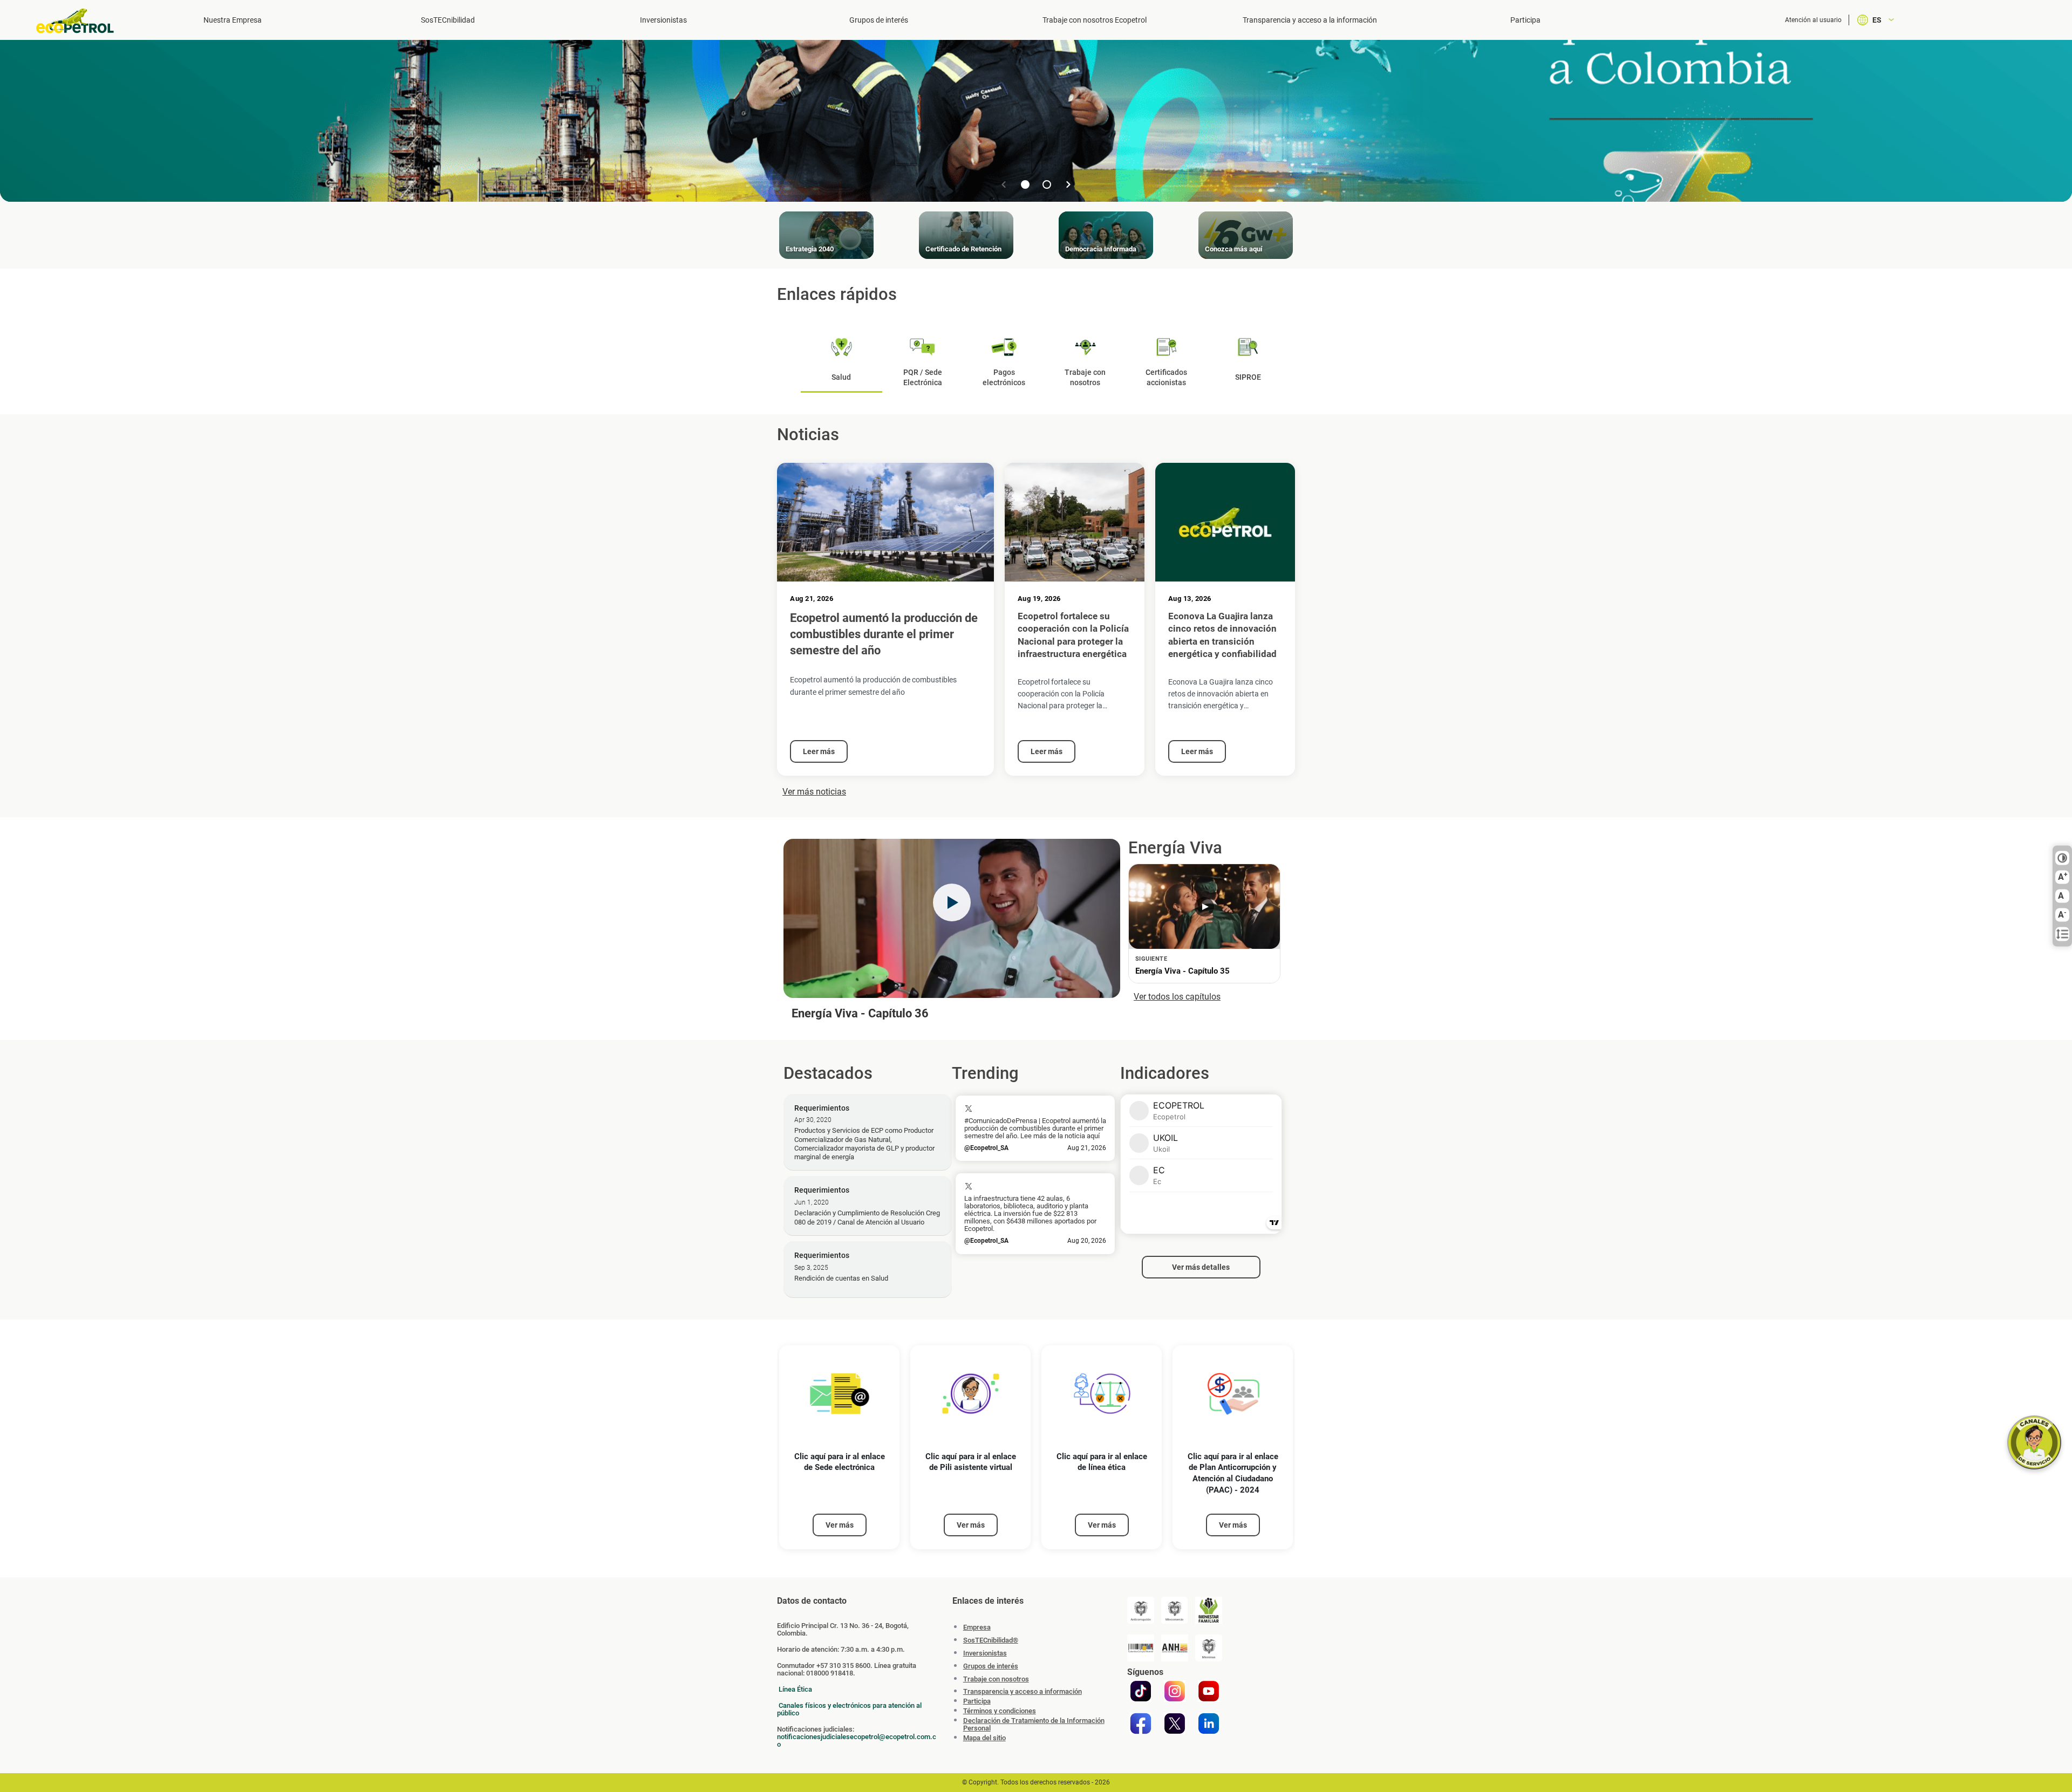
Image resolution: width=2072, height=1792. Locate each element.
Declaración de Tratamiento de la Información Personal (1034, 1725)
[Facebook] (1141, 1723)
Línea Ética (795, 1689)
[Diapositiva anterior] (1004, 184)
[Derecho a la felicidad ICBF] (1209, 1610)
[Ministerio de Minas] (1209, 1648)
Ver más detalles (1201, 1267)
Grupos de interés (879, 20)
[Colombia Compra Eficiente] (1141, 1648)
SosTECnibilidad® (991, 1640)
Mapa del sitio (984, 1738)
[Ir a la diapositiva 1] (1025, 184)
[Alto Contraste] (2062, 858)
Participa (1525, 20)
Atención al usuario (1813, 20)
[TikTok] (1141, 1691)
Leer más (819, 751)
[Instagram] (1175, 1691)
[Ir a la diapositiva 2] (1047, 184)
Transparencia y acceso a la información (1310, 20)
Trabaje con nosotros (996, 1679)
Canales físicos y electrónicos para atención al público (849, 1709)
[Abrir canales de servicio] (2034, 1442)
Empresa (977, 1627)
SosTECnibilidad (448, 20)
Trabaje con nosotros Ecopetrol (1095, 20)
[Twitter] (1175, 1723)
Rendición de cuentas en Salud (841, 1278)
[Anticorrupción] (1141, 1610)
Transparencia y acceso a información (1023, 1692)
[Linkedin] (1209, 1723)
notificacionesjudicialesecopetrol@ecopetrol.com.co (857, 1740)
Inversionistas (663, 20)
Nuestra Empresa (233, 20)
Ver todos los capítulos (1177, 997)
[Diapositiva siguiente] (1068, 184)
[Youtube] (1209, 1691)
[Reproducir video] (952, 902)
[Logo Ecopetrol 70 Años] (80, 21)
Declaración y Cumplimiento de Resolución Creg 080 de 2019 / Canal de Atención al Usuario (867, 1217)
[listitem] (839, 1448)
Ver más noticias (814, 792)
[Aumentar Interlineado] (2062, 934)
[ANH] (1175, 1648)
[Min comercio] (1175, 1610)
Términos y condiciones (1000, 1711)
